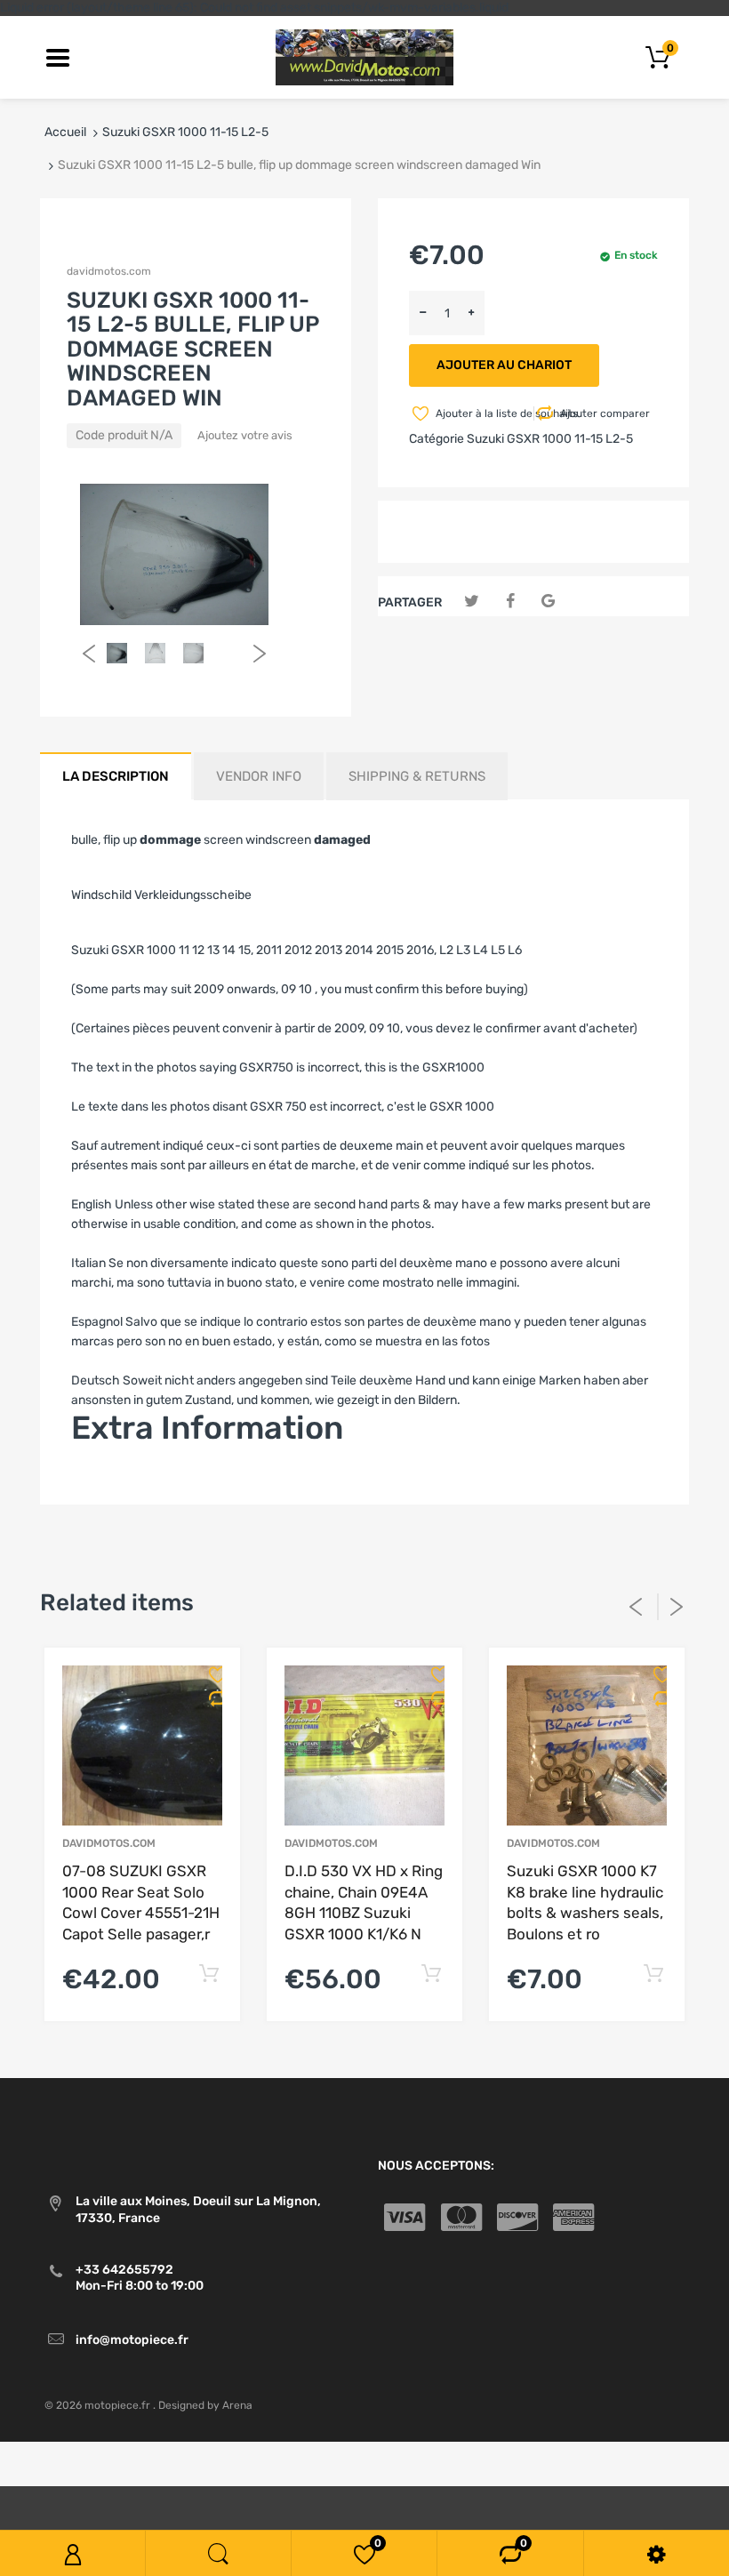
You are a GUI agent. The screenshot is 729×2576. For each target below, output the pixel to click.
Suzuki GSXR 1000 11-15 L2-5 (185, 132)
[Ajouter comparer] (211, 1698)
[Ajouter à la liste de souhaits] (211, 1674)
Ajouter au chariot (504, 365)
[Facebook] (510, 602)
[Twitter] (472, 602)
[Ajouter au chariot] (208, 1974)
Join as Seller (109, 1481)
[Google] (548, 602)
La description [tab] (116, 776)
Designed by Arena (205, 2405)
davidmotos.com (109, 271)
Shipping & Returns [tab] (417, 776)
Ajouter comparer (605, 413)
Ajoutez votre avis (245, 435)
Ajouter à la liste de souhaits (483, 413)
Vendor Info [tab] (259, 776)
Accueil (65, 132)
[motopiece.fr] (364, 56)
